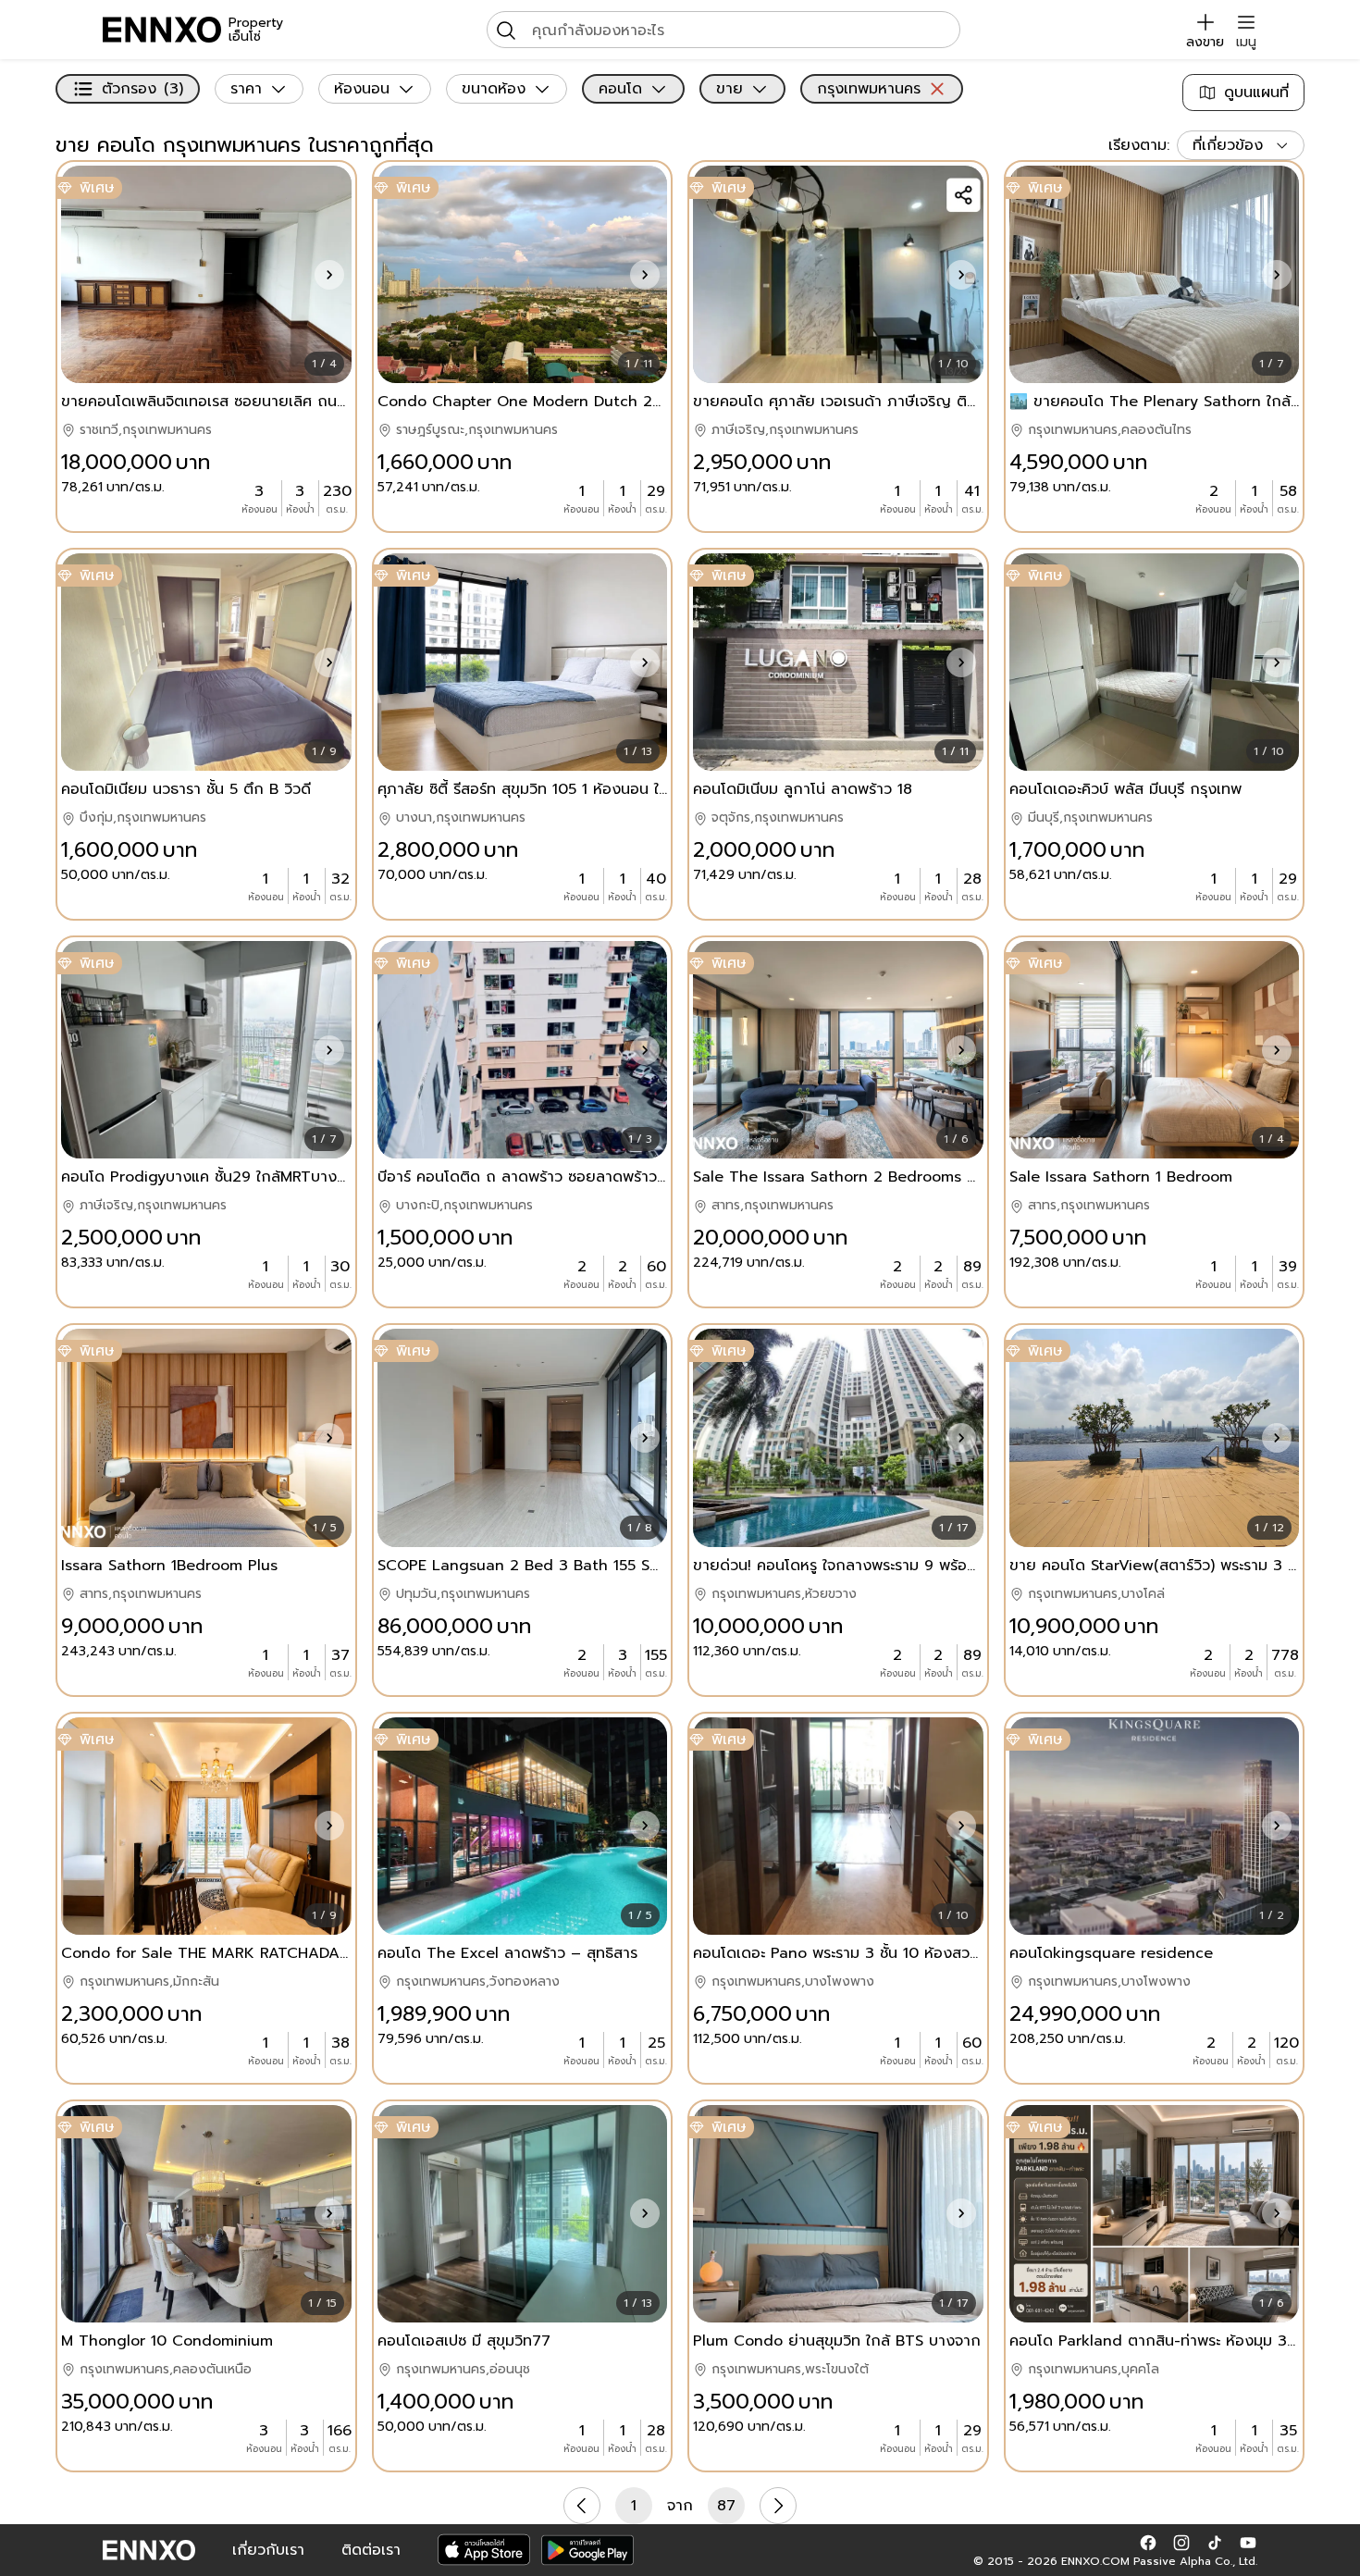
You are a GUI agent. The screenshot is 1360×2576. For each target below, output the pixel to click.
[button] (329, 275)
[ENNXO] (162, 30)
